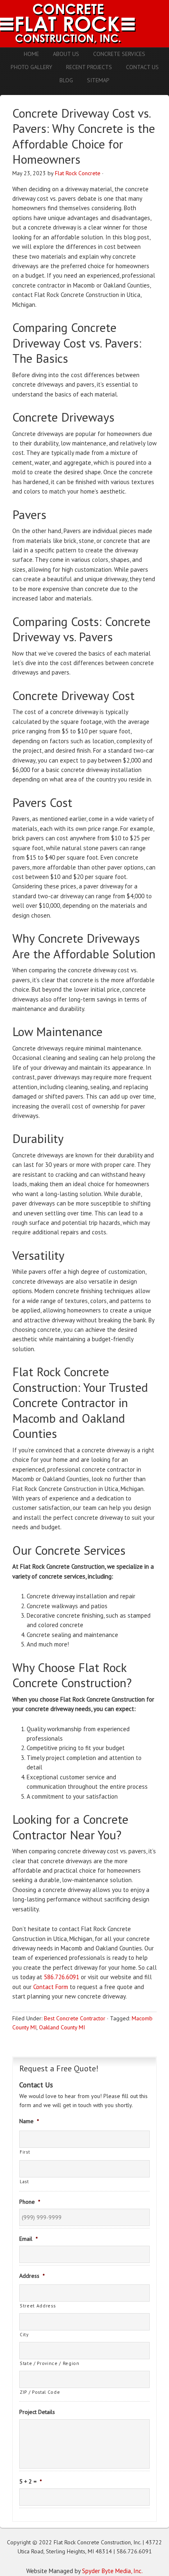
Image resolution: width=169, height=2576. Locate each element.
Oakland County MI (62, 2027)
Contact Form (51, 1987)
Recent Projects (89, 67)
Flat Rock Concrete (78, 173)
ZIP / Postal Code (40, 2392)
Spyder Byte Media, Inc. (112, 2571)
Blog (66, 80)
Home (31, 54)
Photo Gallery (31, 67)
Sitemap (98, 80)
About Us (66, 54)
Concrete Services (119, 54)
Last (24, 2181)
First (25, 2152)
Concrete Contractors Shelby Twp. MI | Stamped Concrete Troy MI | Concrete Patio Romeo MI (84, 24)
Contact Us (142, 67)
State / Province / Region (50, 2363)
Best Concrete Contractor (75, 2018)
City (24, 2334)
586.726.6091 (62, 1977)
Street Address (38, 2306)
